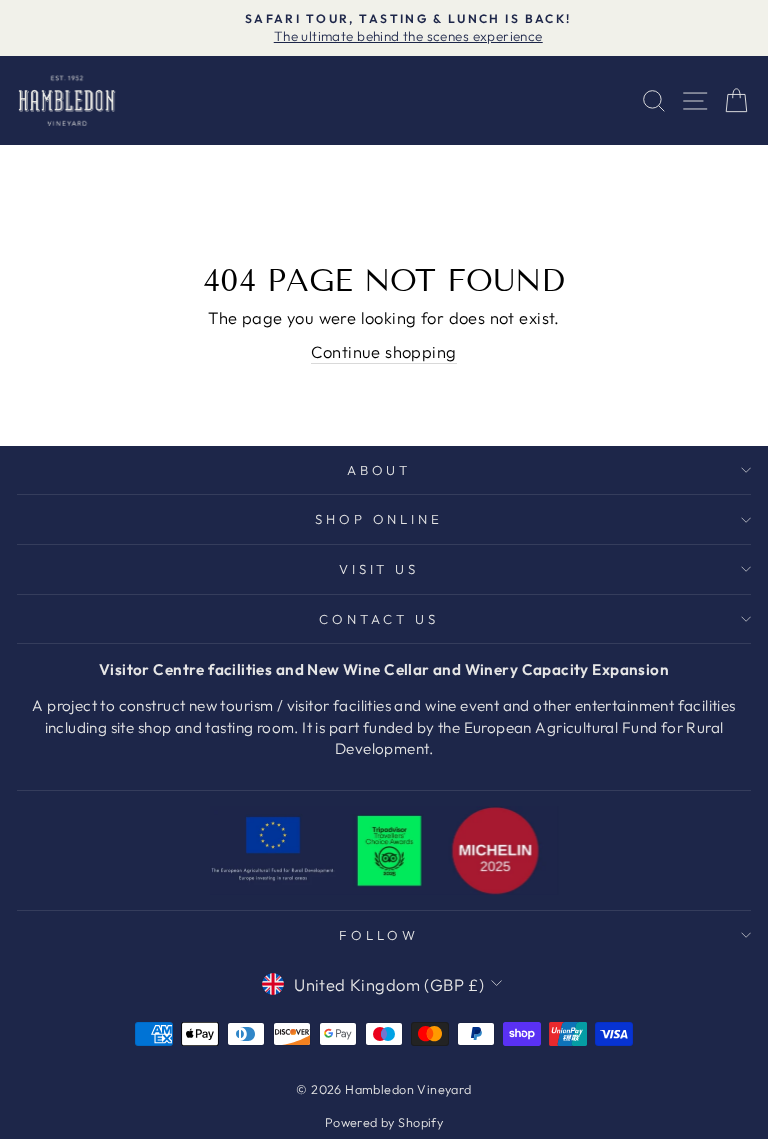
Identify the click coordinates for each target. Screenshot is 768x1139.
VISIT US (379, 569)
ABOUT (379, 470)
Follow (379, 935)
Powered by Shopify (384, 1122)
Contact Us (379, 619)
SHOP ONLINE (379, 519)
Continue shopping (383, 351)
